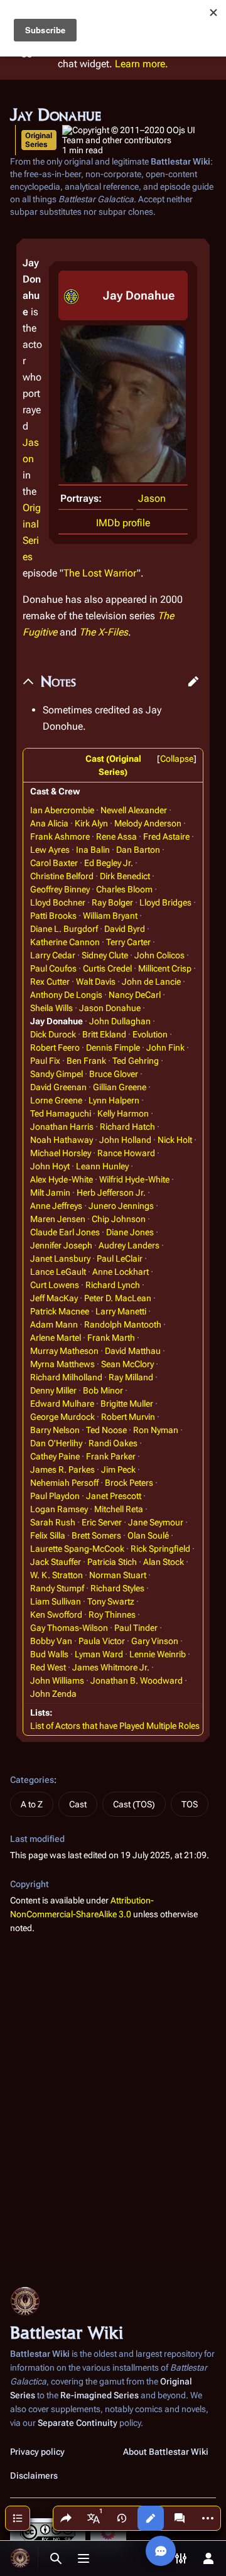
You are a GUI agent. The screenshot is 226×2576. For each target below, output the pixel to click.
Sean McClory (127, 1364)
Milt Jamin (50, 1193)
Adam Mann (54, 1324)
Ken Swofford (56, 1615)
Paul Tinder (136, 1628)
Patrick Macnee (60, 1311)
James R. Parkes (62, 1469)
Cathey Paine (55, 1456)
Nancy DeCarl (135, 995)
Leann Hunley (102, 1166)
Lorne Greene (56, 1100)
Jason (152, 498)
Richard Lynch (113, 1285)
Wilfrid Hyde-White (134, 1179)
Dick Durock (53, 1034)
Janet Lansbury (60, 1258)
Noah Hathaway (62, 1140)
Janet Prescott (114, 1496)
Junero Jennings (121, 1206)
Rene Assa (116, 836)
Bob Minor (103, 1390)
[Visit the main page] (20, 2558)
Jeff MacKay (54, 1298)
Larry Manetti (121, 1311)
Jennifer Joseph (61, 1245)
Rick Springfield (160, 1549)
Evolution (150, 1034)
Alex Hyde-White (62, 1179)
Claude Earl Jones (65, 1232)
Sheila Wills (51, 1008)
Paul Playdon (55, 1496)
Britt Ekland (104, 1034)
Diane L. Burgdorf (64, 929)
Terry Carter (128, 942)
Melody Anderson (148, 823)
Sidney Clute (105, 955)
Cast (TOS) (134, 1804)
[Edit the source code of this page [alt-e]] (151, 2518)
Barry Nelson (55, 1430)
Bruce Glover (114, 1074)
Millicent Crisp (165, 968)
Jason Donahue (110, 1008)
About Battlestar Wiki (166, 2452)
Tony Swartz (111, 1601)
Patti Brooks (53, 916)
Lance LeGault (58, 1272)
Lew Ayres (50, 850)
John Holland (125, 1140)
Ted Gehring (136, 1061)
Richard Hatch (127, 1127)
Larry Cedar (53, 955)
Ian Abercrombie (62, 810)
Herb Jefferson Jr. (111, 1193)
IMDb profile (123, 523)
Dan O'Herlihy (56, 1443)
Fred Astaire (166, 836)
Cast (78, 1804)
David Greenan (58, 1087)
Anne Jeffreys (56, 1206)
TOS (190, 1804)
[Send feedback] (161, 2551)
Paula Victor (102, 1641)
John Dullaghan (120, 1021)
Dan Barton (138, 850)
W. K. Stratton (56, 1575)
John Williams (57, 1680)
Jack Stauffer (56, 1562)
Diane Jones (130, 1232)
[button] (193, 681)
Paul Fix (45, 1061)
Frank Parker (111, 1456)
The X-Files (104, 632)
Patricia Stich (112, 1562)
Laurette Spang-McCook (77, 1549)
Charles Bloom (124, 889)
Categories (32, 1780)
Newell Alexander (134, 810)
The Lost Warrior (100, 573)
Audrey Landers (129, 1245)
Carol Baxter (54, 863)
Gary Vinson (155, 1641)
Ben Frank (86, 1061)
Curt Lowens (55, 1285)
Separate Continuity (78, 2423)
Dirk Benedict (125, 876)
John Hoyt (50, 1166)
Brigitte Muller (127, 1404)
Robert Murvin (128, 1417)
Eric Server (102, 1522)
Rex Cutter (50, 982)
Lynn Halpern (114, 1100)
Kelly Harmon (123, 1113)
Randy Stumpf (57, 1588)
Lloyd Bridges (165, 902)
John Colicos (159, 955)
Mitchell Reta (119, 1509)
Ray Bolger (112, 902)
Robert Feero (55, 1047)
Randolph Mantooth (123, 1324)
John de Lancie (151, 982)
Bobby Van (51, 1641)
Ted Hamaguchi (61, 1113)
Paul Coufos (53, 968)
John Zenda (53, 1694)
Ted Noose (106, 1430)
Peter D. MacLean (118, 1298)
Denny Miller (53, 1390)
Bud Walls (49, 1654)
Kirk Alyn (91, 823)
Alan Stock (164, 1562)
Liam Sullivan (56, 1601)
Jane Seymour (156, 1522)
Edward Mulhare (62, 1404)
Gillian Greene (120, 1087)
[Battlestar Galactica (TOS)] (71, 295)
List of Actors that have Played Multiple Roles (115, 1726)
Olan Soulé (148, 1535)
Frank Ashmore (60, 836)
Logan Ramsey (59, 1509)
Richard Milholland (66, 1377)
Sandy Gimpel (56, 1074)
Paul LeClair (120, 1258)
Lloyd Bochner (58, 902)
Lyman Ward (99, 1654)
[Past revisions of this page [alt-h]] (122, 2518)
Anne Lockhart (121, 1272)
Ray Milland (131, 1377)
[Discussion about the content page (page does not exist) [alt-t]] (180, 2518)
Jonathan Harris (62, 1127)
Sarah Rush (53, 1522)
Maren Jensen (58, 1219)
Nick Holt (175, 1140)
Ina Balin (93, 850)
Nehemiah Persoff (64, 1483)
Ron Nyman (156, 1430)
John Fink (165, 1047)
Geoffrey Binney (60, 889)
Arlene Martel (56, 1338)
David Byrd (125, 929)
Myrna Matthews (62, 1364)
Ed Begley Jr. (109, 863)
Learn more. (142, 64)
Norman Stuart (118, 1575)
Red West (48, 1667)
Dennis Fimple (113, 1047)
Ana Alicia (49, 823)
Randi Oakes (113, 1443)
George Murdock (62, 1417)
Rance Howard (126, 1153)
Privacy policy (37, 2452)
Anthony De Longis (66, 995)
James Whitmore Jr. (111, 1667)
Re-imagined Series (100, 2395)
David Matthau (133, 1351)
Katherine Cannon (65, 942)
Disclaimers (34, 2476)
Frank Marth (111, 1338)
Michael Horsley (61, 1153)
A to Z (32, 1804)
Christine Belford (62, 876)
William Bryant (110, 916)
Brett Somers (96, 1535)
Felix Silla (48, 1535)
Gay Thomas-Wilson (69, 1628)
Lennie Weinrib (158, 1654)
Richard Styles (117, 1588)
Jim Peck (118, 1469)
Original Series (39, 140)
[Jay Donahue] (123, 403)
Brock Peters (129, 1483)
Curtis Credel (107, 968)
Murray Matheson (64, 1351)
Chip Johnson (119, 1219)
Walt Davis (96, 982)
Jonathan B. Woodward (137, 1680)
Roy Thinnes (112, 1615)
